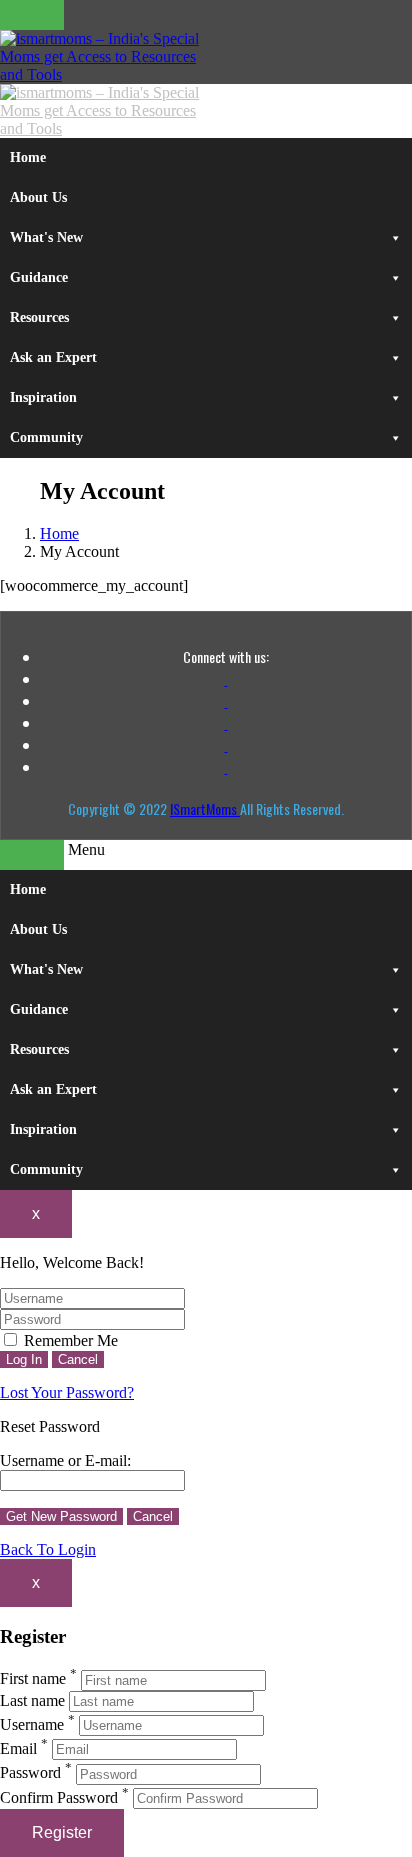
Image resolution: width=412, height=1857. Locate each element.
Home (28, 157)
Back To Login (48, 1549)
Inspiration (43, 397)
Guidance (39, 277)
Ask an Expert (53, 357)
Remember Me (69, 1340)
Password (30, 1773)
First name (33, 1679)
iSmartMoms (205, 808)
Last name (32, 1700)
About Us (38, 197)
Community (46, 437)
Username (32, 1724)
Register (62, 1832)
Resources (39, 317)
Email (18, 1748)
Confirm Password (59, 1797)
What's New (46, 237)
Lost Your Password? (67, 1392)
